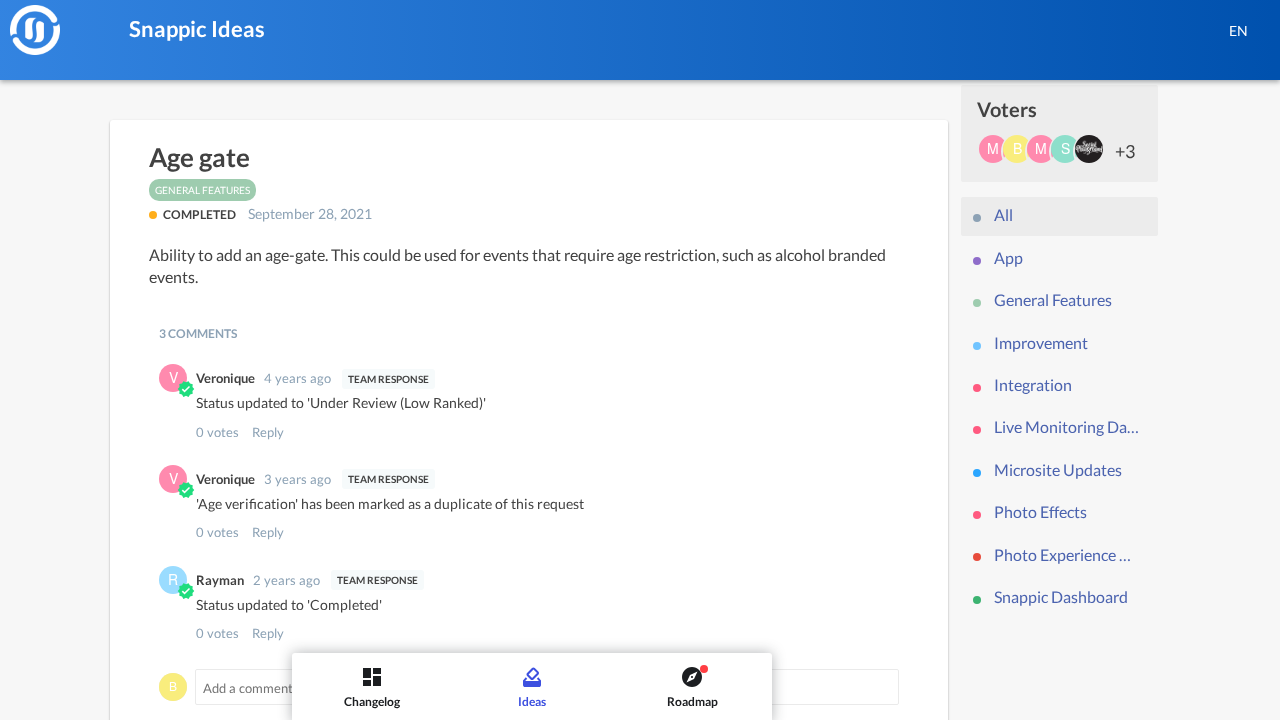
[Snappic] (35, 30)
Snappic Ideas (197, 28)
